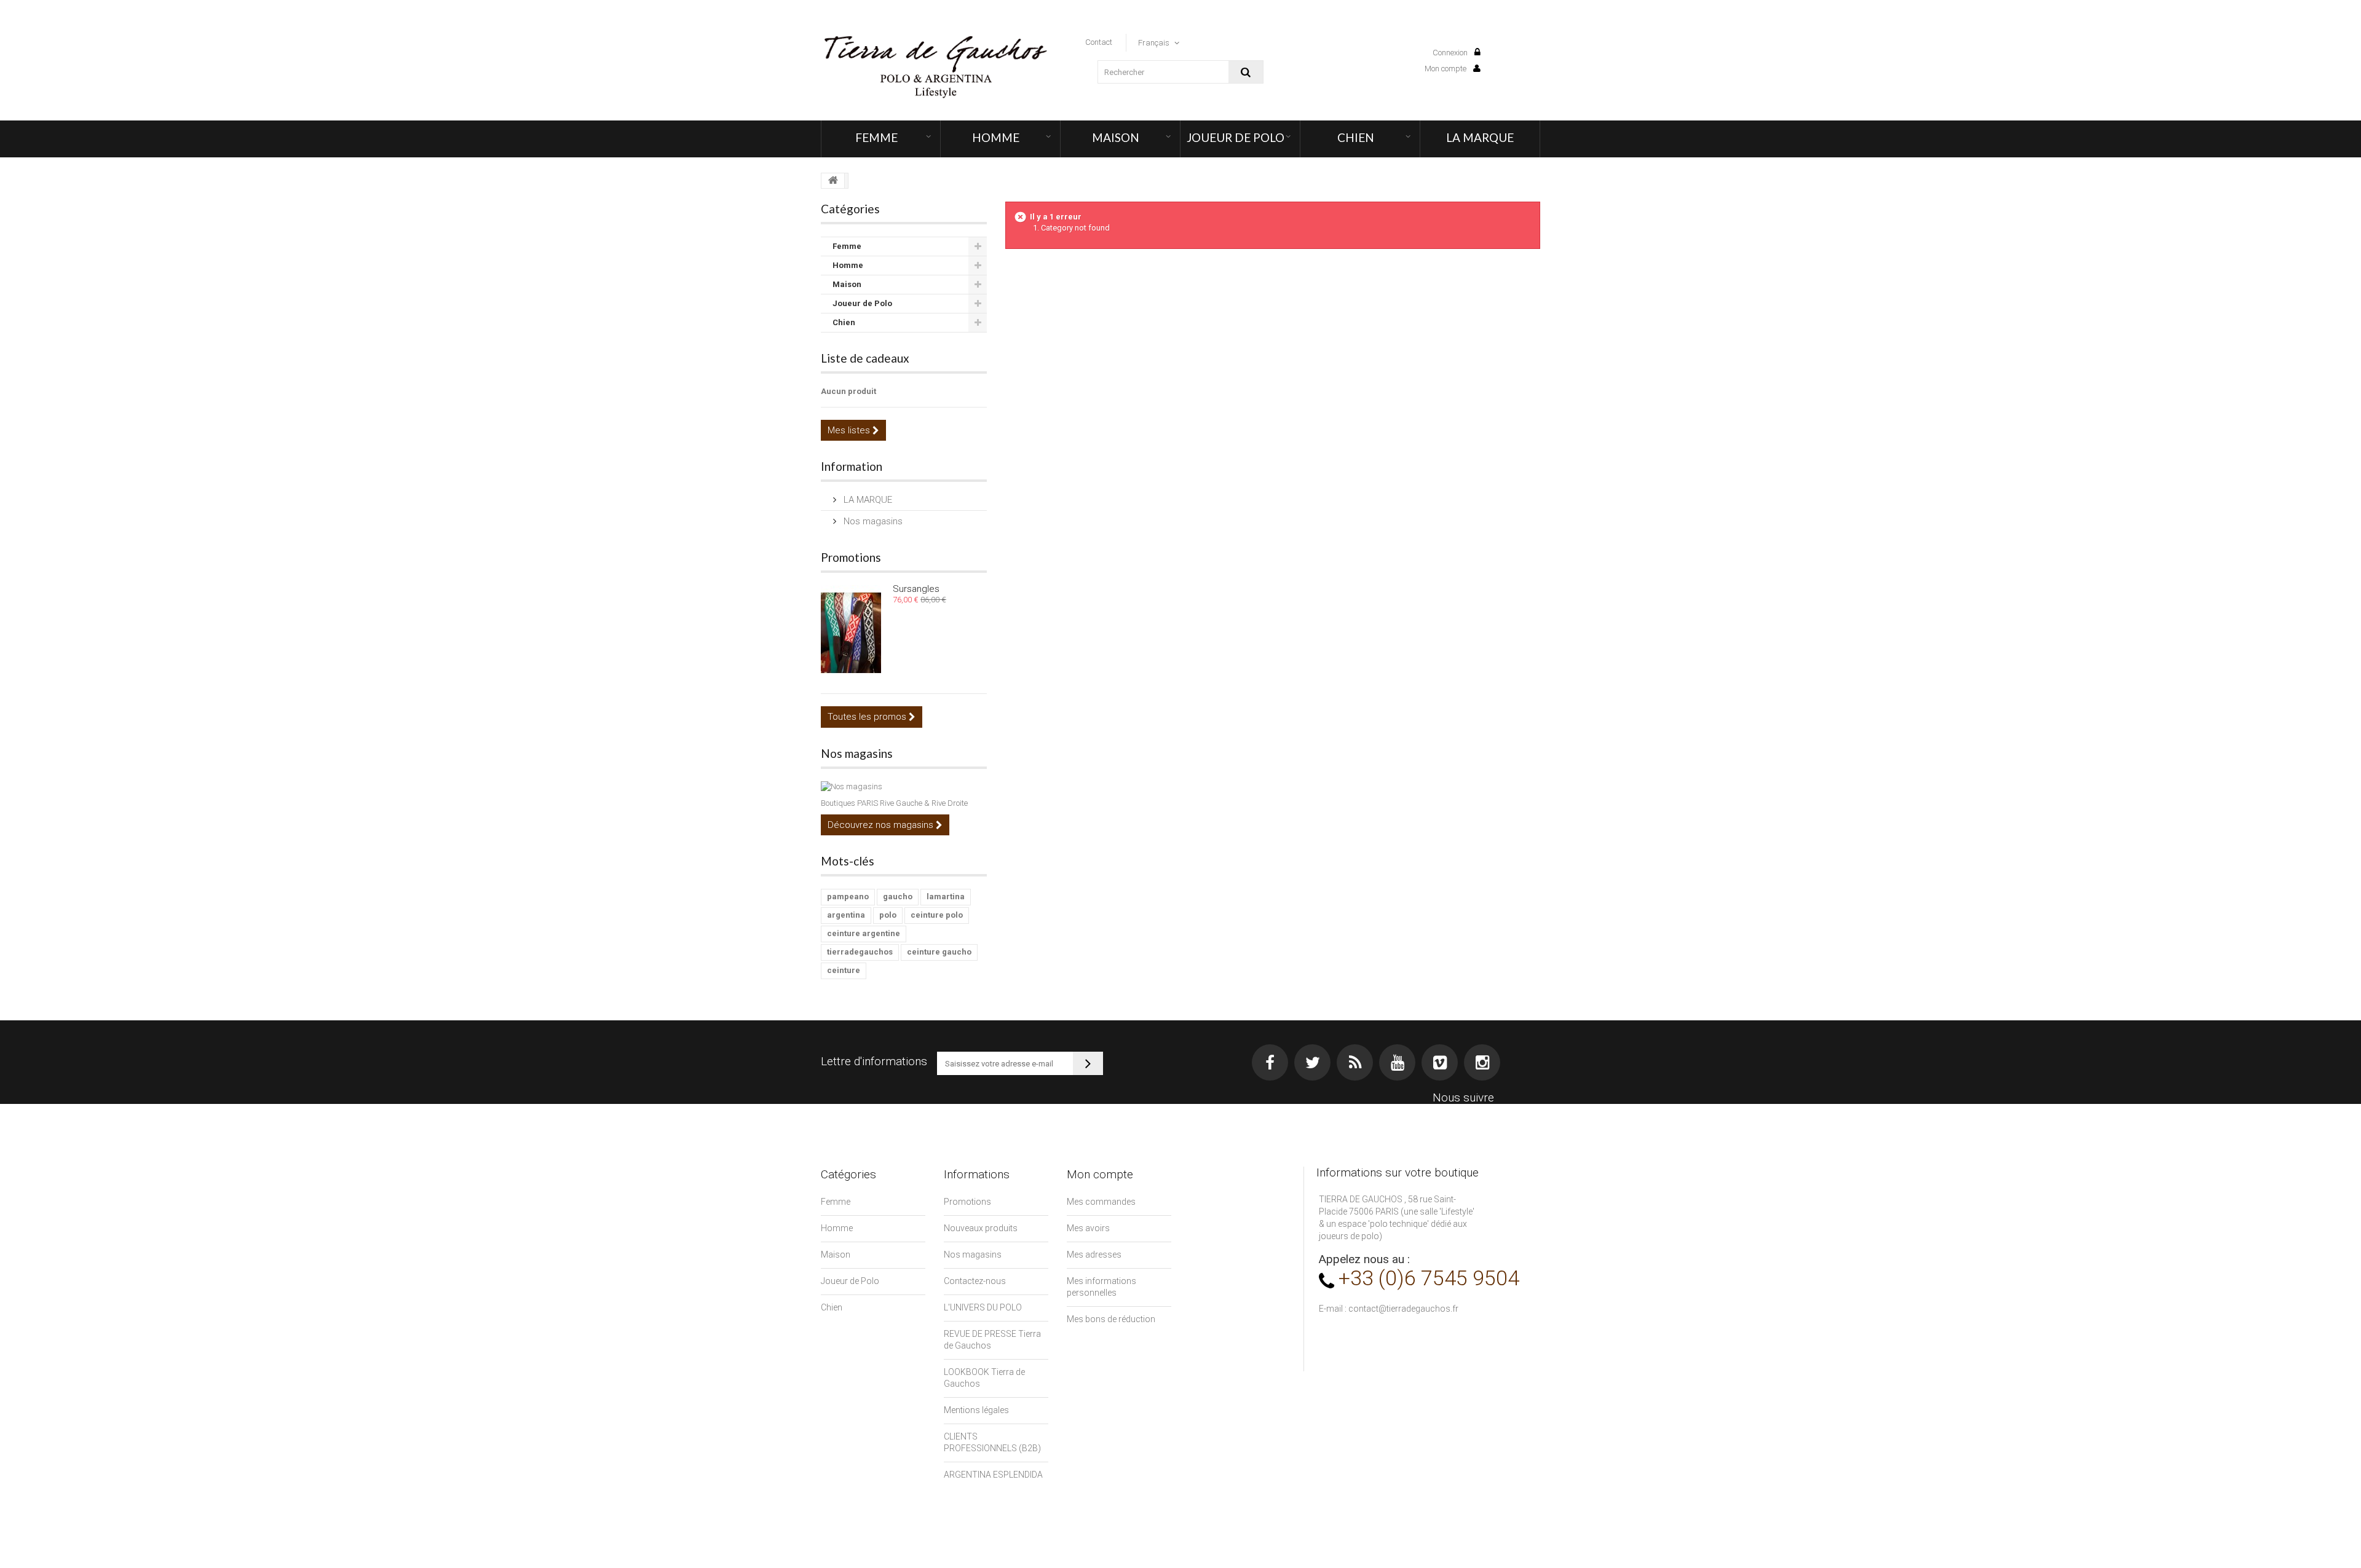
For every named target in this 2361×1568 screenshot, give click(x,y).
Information (852, 466)
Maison (1116, 137)
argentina (846, 915)
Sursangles (916, 589)
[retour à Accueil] (833, 181)
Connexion (1451, 53)
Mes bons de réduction (1111, 1319)
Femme (876, 137)
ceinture (844, 970)
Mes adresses (1094, 1255)
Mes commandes (1101, 1202)
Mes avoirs (1088, 1228)
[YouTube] (1397, 1062)
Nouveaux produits (981, 1228)
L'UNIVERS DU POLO (983, 1307)
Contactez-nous (975, 1281)
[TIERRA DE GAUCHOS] (935, 67)
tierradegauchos (860, 952)
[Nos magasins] (904, 787)
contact (1099, 42)
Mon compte (1446, 69)
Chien (1356, 137)
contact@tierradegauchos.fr (1403, 1309)
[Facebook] (1270, 1062)
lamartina (946, 896)
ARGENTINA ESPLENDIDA (993, 1475)
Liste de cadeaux (865, 358)
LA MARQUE (1480, 137)
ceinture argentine (864, 933)
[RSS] (1355, 1062)
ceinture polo (937, 915)
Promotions (851, 557)
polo (888, 915)
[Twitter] (1312, 1062)
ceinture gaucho (939, 952)
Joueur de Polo (1236, 137)
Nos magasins (872, 521)
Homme (996, 137)
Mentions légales (976, 1410)
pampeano (848, 896)
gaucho (898, 896)
